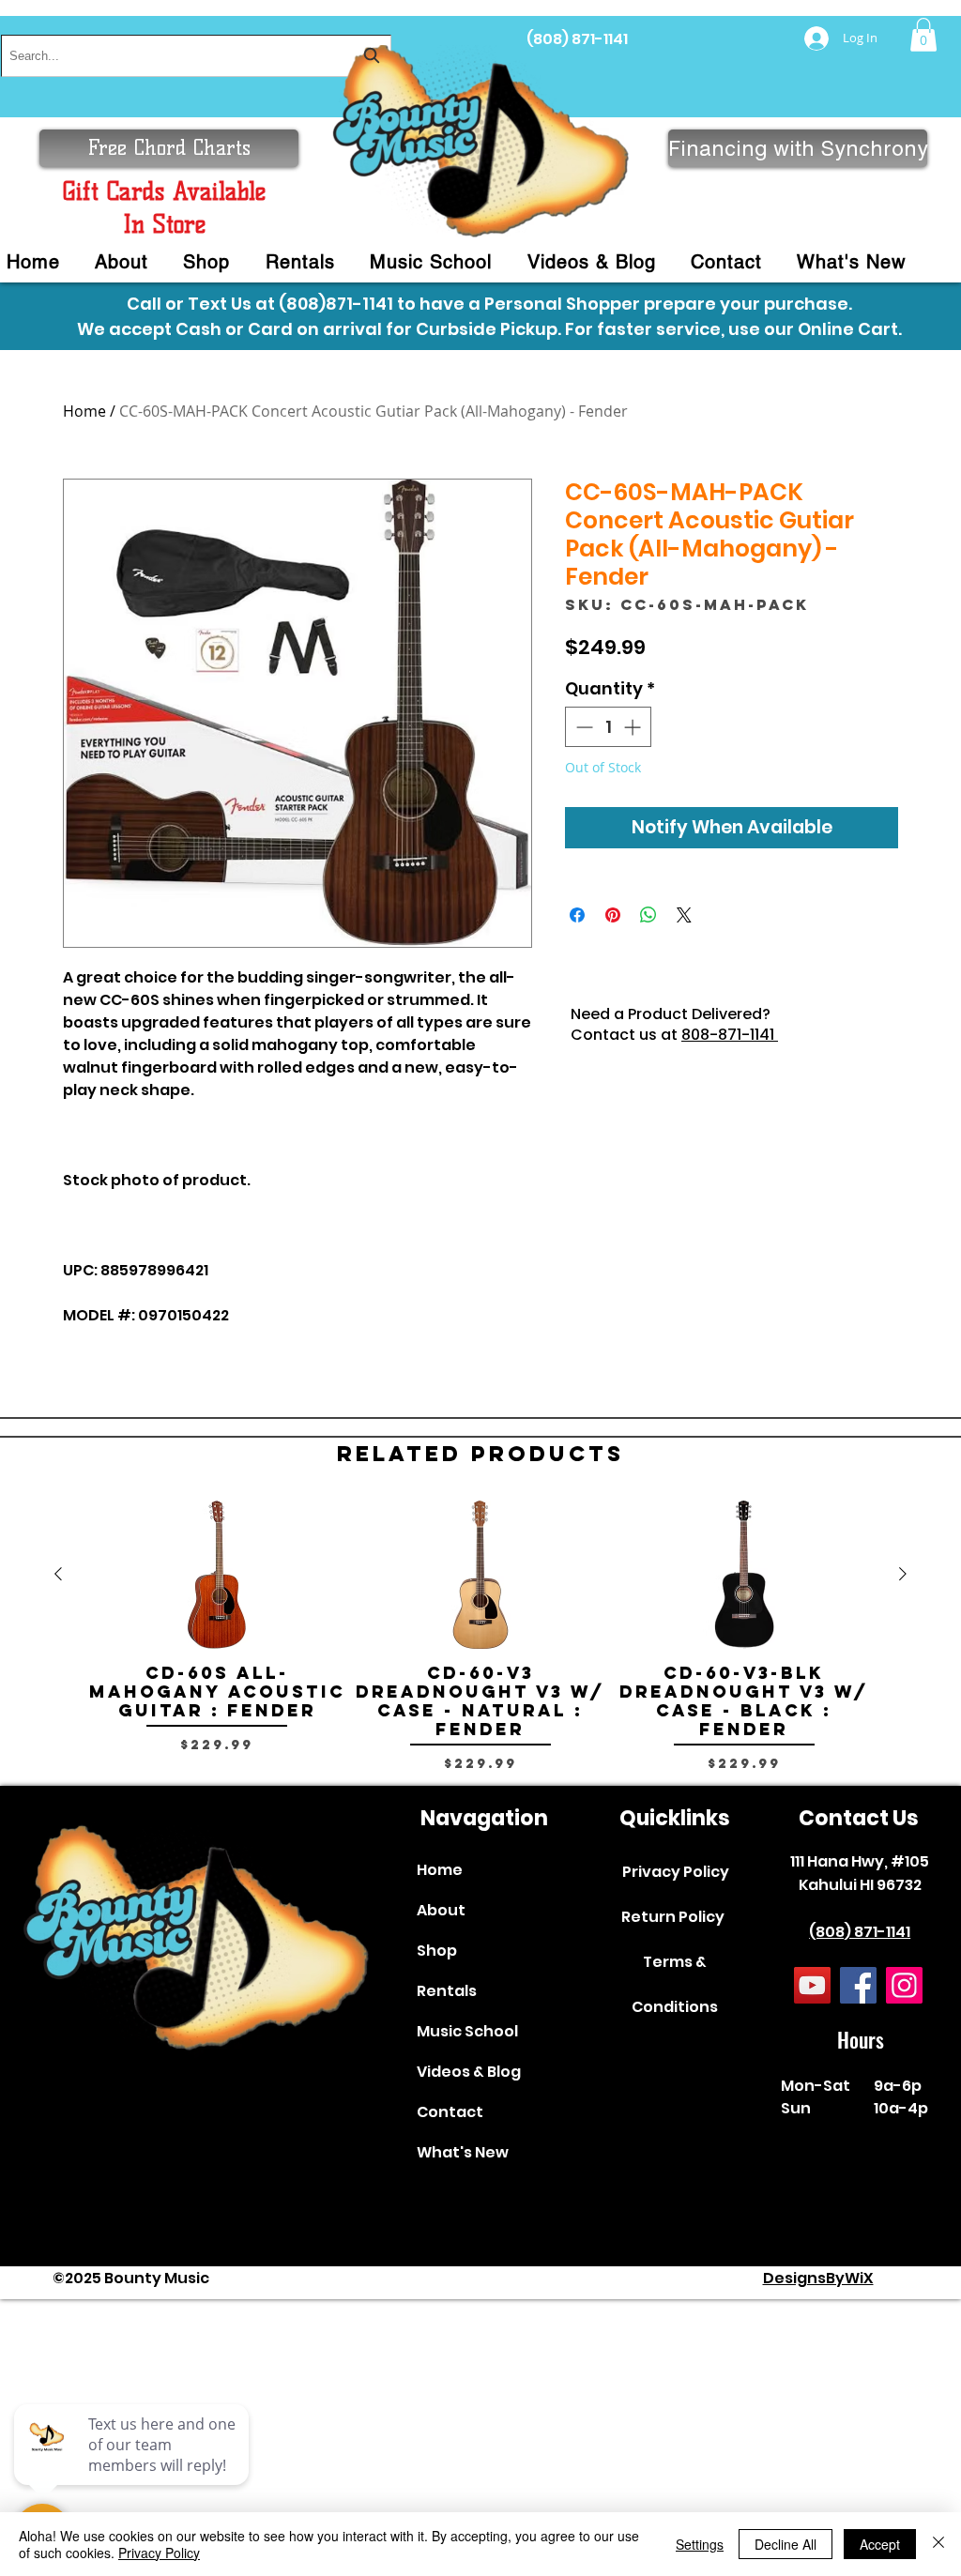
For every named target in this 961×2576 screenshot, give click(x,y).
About (441, 1910)
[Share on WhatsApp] (648, 915)
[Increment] (634, 727)
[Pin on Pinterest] (613, 915)
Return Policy (673, 1917)
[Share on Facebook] (577, 915)
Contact (450, 2112)
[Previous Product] (58, 1574)
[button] (923, 35)
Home (84, 411)
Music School (467, 2031)
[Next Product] (903, 1574)
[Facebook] (858, 1985)
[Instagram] (904, 1985)
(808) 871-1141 (577, 39)
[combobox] (196, 56)
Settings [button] (700, 2544)
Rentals (447, 1991)
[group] (480, 1646)
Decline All (786, 2544)
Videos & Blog (469, 2072)
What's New (463, 2152)
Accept (880, 2544)
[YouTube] (812, 1985)
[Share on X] (684, 915)
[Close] (938, 2544)
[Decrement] (582, 727)
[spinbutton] (608, 727)
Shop (437, 1951)
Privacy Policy (676, 1872)
